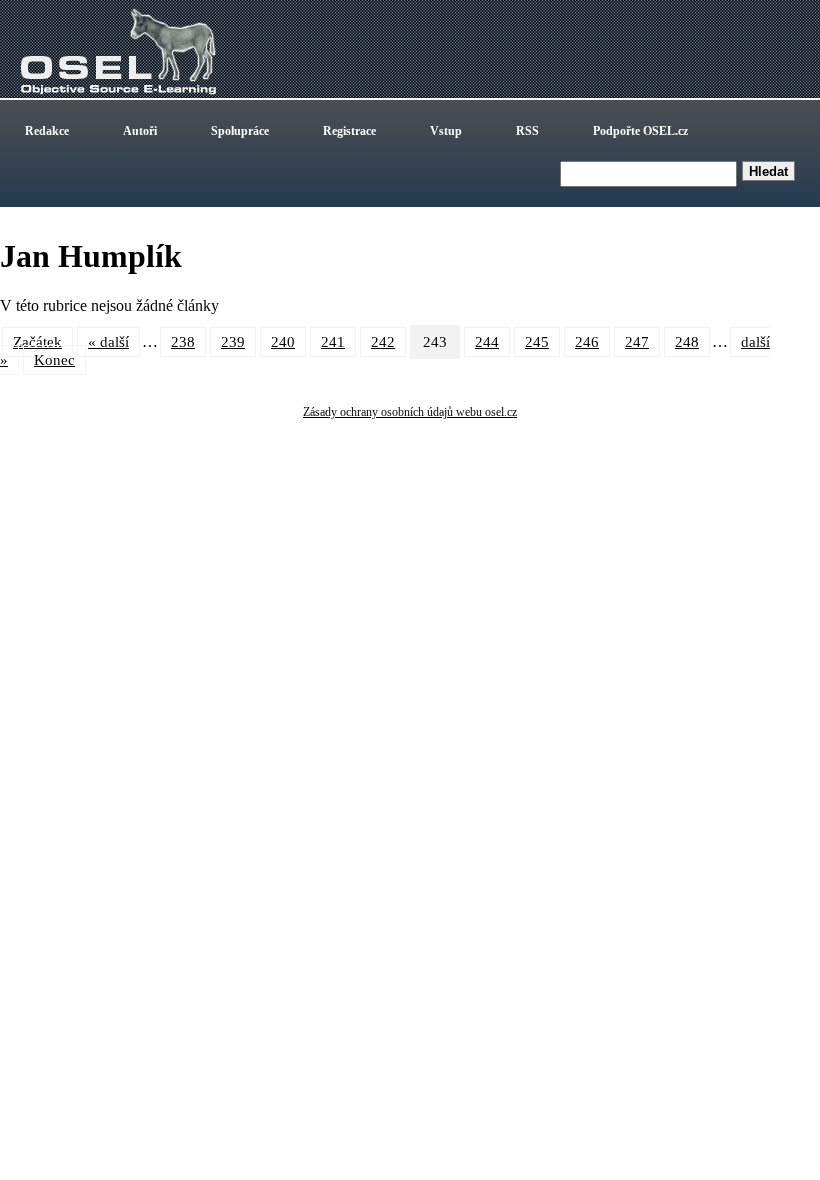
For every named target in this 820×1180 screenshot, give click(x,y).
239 (233, 342)
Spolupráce (240, 131)
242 (383, 342)
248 (687, 342)
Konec (54, 360)
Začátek (37, 342)
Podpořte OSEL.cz (640, 131)
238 (183, 342)
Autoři (140, 131)
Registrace (349, 131)
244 (487, 342)
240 (283, 342)
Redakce (47, 131)
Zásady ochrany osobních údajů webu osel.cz (410, 412)
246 (587, 342)
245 (537, 342)
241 (333, 342)
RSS (527, 131)
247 (637, 342)
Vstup (446, 131)
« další (108, 342)
